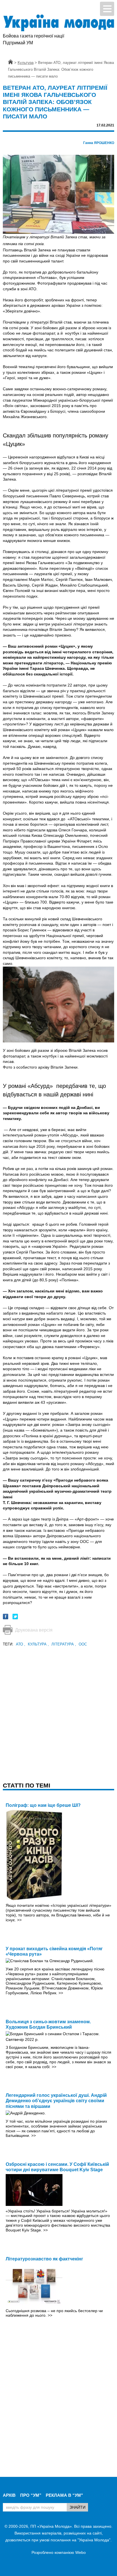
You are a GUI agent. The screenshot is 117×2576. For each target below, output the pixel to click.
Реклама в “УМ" (64, 2495)
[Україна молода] (58, 23)
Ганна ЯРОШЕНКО (99, 143)
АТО (21, 1644)
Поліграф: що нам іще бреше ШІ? (43, 1805)
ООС (83, 1644)
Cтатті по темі (27, 1785)
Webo (81, 2552)
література (64, 1644)
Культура (38, 1644)
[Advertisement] (58, 1706)
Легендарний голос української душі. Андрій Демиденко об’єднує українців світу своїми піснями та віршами (56, 2101)
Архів (9, 2495)
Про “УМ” (31, 2495)
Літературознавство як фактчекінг (44, 2259)
